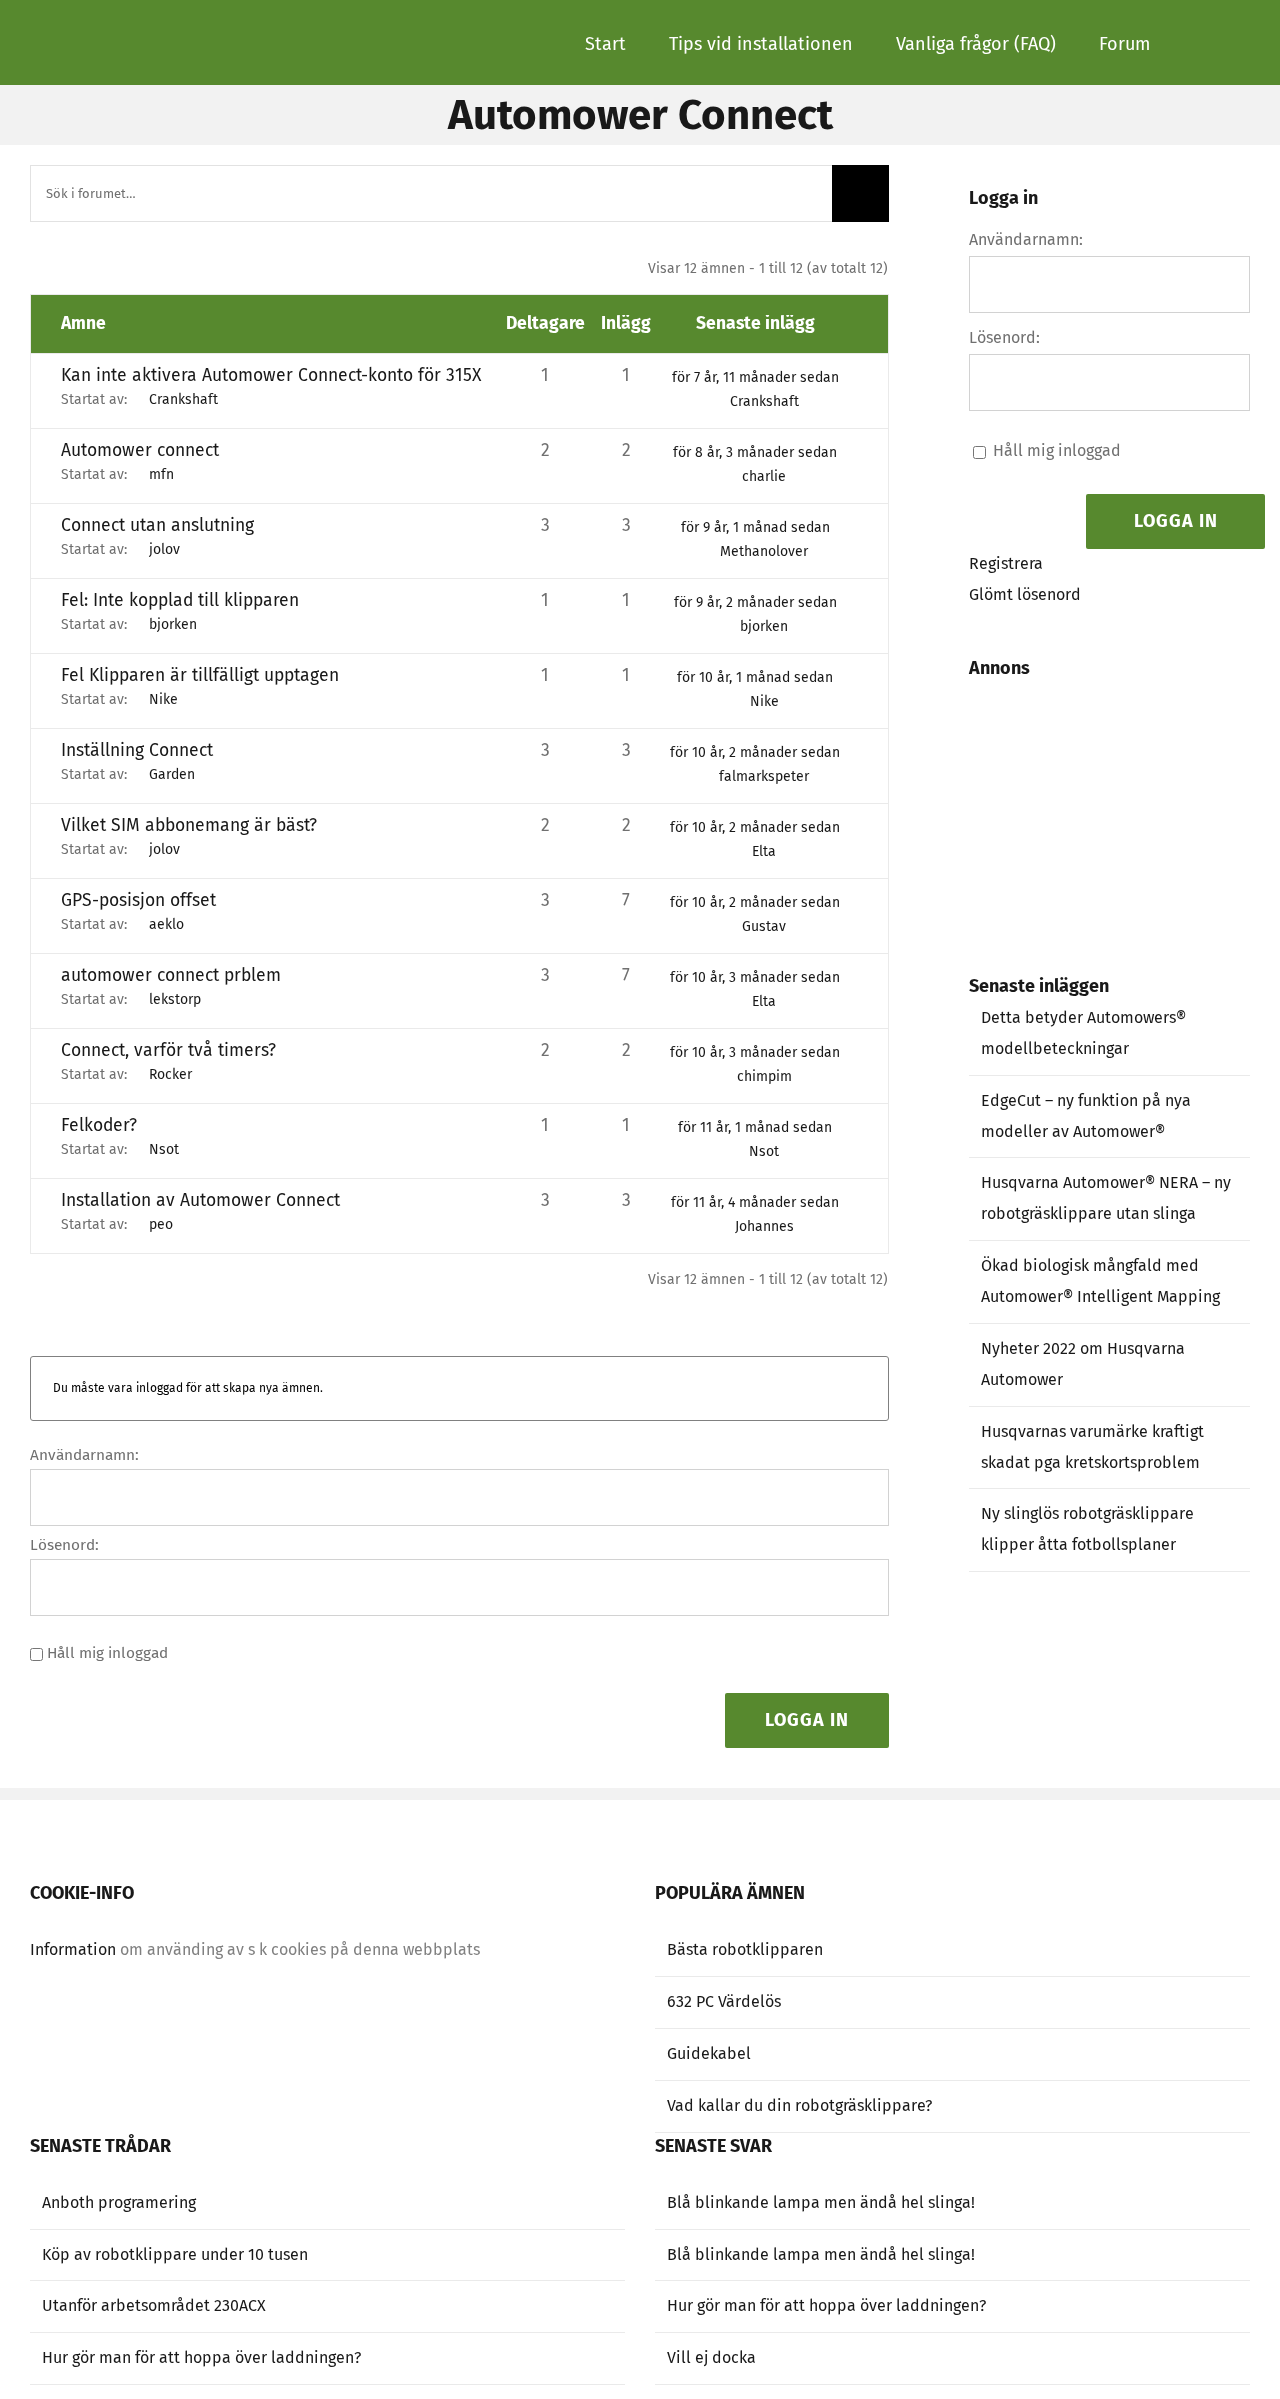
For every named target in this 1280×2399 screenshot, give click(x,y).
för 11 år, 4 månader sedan (755, 1202)
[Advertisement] (1129, 804)
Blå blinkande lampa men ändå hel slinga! (821, 2202)
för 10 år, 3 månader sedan (755, 977)
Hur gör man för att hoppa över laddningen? (201, 2357)
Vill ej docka (711, 2357)
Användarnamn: (84, 1455)
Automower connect (140, 450)
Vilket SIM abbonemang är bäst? (189, 825)
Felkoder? (99, 1125)
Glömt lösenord (1025, 594)
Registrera (1006, 563)
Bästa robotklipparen (745, 1949)
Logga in (807, 1720)
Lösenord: (64, 1545)
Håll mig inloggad (107, 1653)
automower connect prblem (171, 975)
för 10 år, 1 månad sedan (755, 677)
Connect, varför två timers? (168, 1050)
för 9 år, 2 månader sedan (755, 602)
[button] (1200, 42)
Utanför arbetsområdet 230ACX (154, 2305)
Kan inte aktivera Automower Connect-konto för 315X (271, 375)
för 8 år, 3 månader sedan (755, 452)
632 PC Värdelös (724, 2001)
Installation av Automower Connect (200, 1200)
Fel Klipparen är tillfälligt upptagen (200, 675)
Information (73, 1949)
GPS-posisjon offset (138, 900)
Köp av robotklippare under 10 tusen (175, 2254)
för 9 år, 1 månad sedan (755, 527)
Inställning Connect (137, 750)
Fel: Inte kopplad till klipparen (180, 600)
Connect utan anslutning (157, 525)
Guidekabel (709, 2053)
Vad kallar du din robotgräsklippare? (799, 2105)
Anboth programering (119, 2202)
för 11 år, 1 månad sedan (755, 1127)
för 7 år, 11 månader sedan (755, 377)
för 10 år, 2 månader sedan (755, 752)
